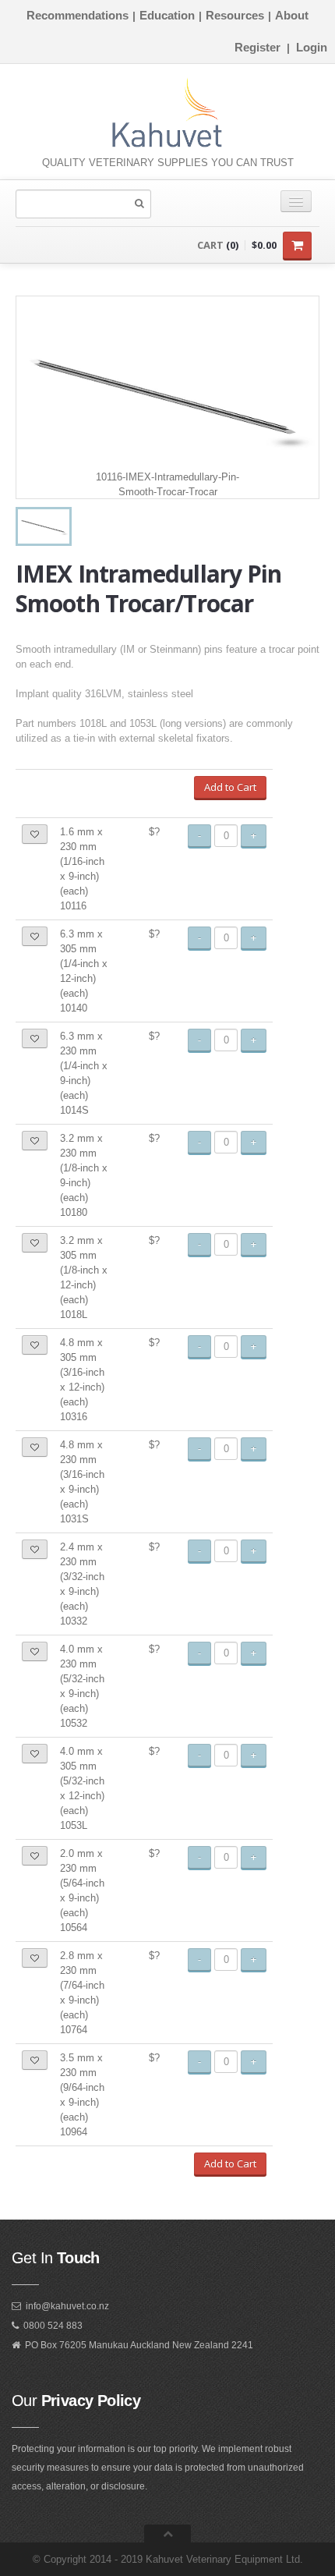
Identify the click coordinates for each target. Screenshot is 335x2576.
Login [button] (312, 47)
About (292, 15)
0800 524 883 (53, 2326)
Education (167, 15)
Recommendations (78, 15)
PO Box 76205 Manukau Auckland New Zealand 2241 (139, 2345)
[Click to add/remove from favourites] (35, 834)
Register (257, 47)
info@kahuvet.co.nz (67, 2306)
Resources (235, 15)
